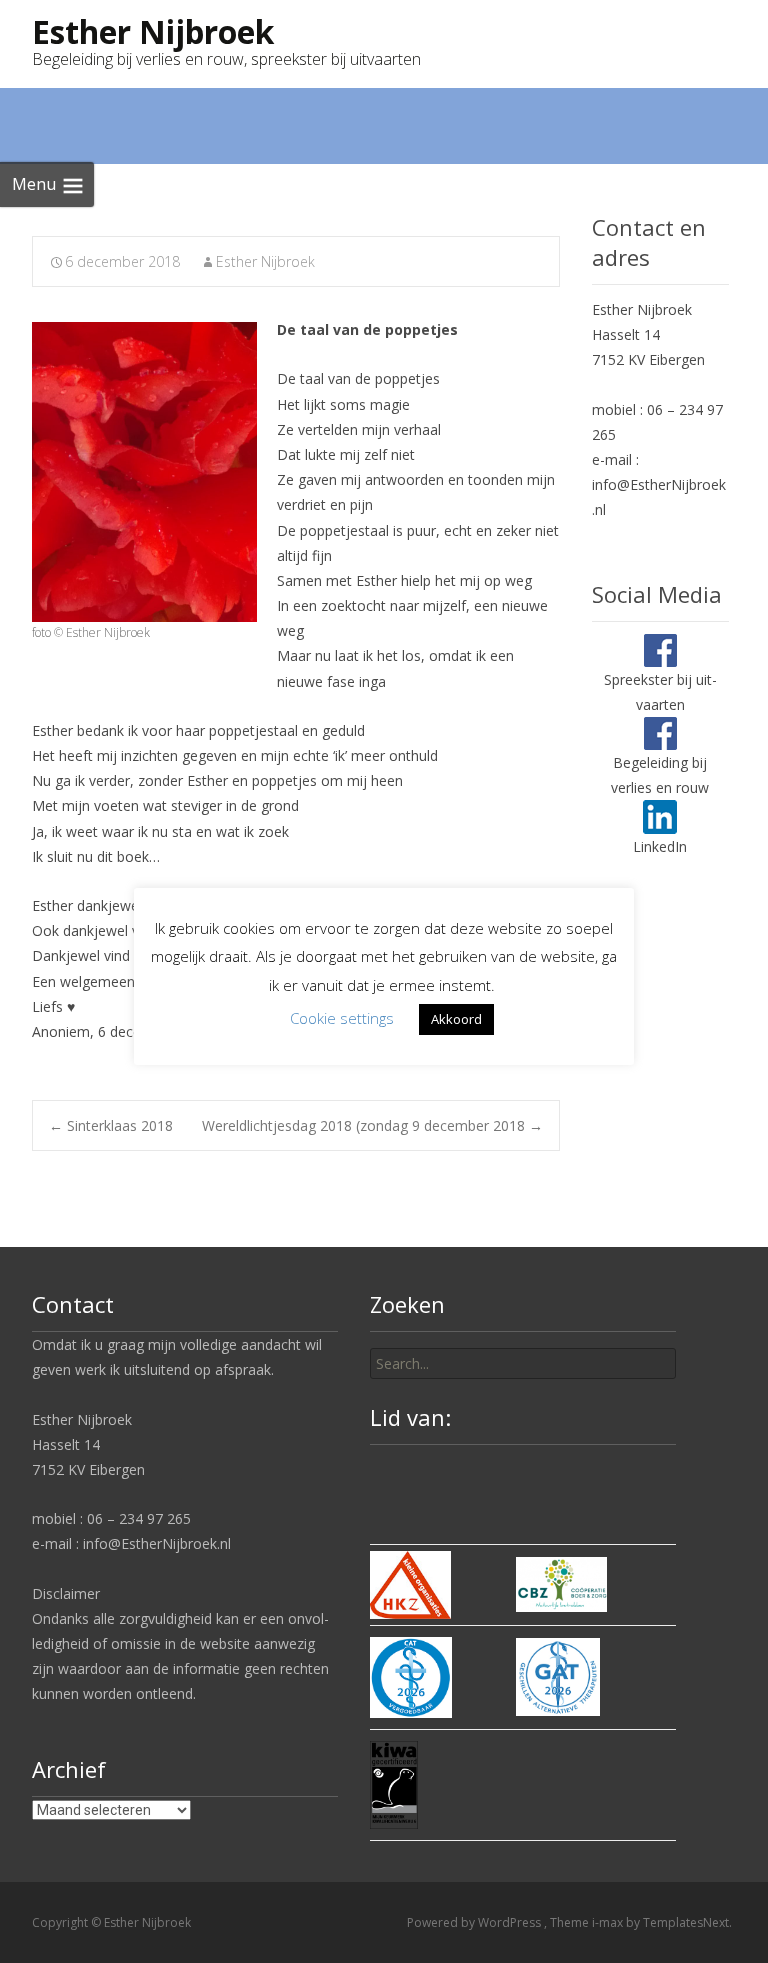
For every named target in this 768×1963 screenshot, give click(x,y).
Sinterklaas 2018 (111, 1125)
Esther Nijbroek (265, 261)
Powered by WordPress (475, 1922)
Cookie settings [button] (342, 1018)
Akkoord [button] (456, 1019)
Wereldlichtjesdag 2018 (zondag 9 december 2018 (372, 1125)
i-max (609, 1922)
